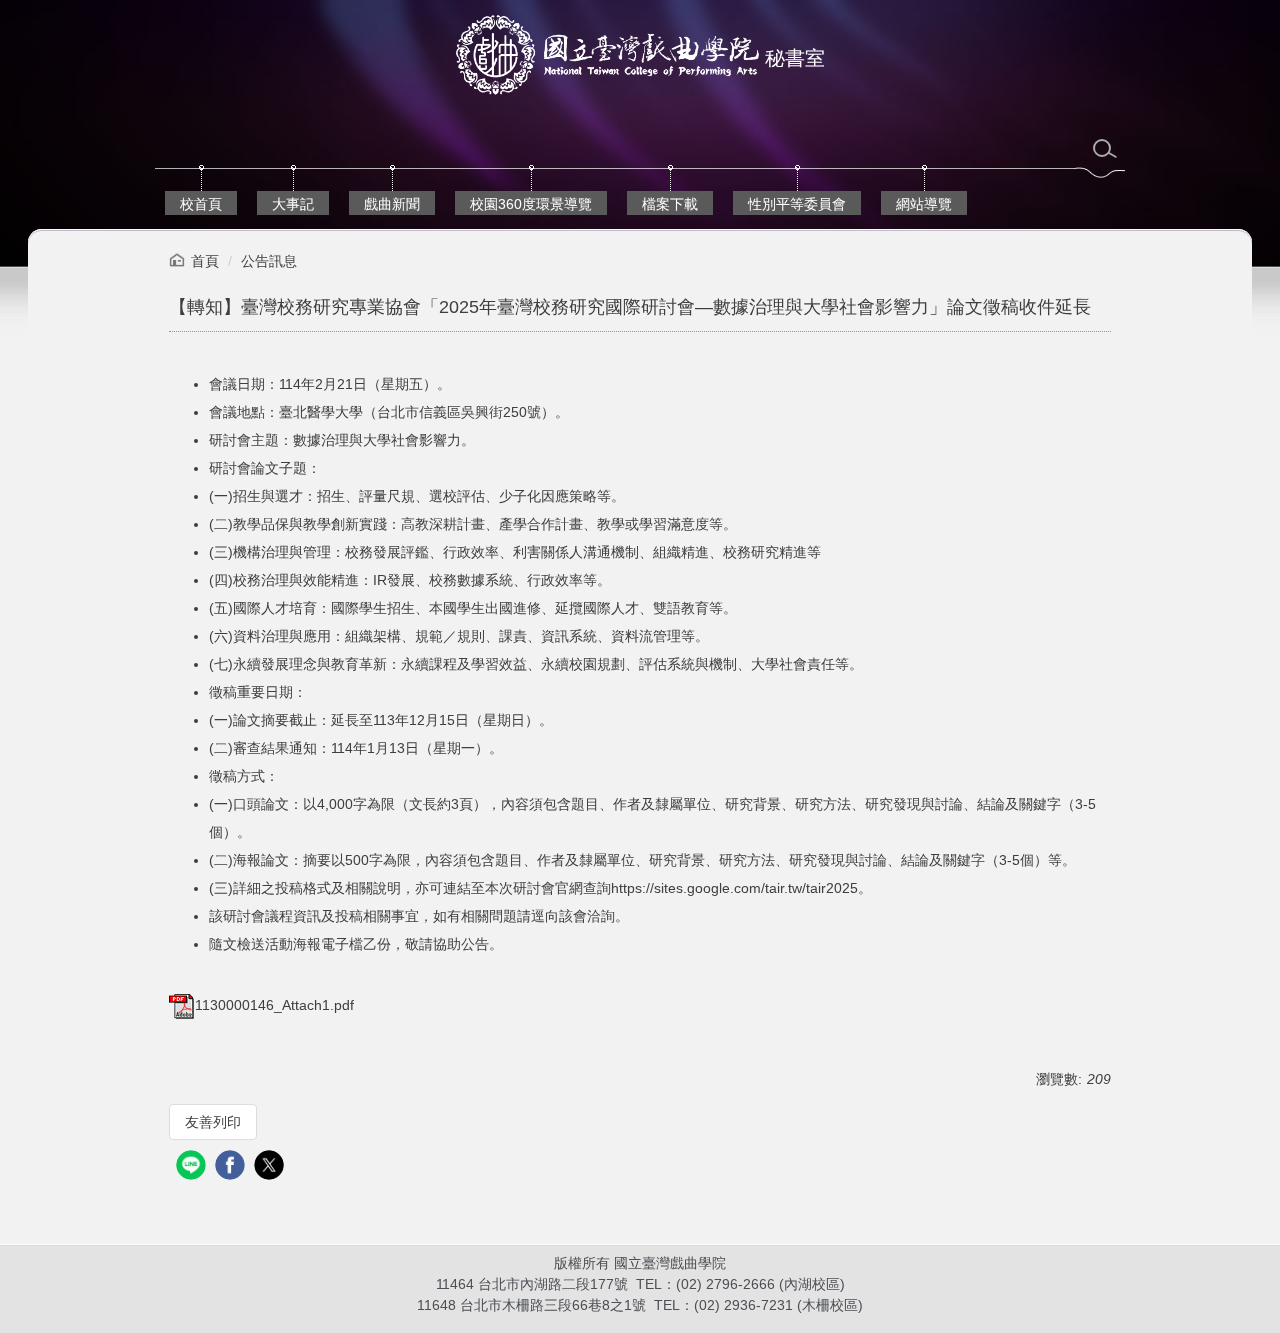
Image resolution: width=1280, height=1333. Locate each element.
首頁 (205, 261)
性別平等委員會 (797, 204)
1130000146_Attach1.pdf (274, 1005)
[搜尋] (1105, 149)
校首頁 (201, 204)
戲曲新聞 (392, 204)
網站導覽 (924, 204)
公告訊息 (269, 261)
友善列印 (213, 1122)
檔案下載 (670, 204)
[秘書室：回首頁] (607, 57)
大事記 (293, 204)
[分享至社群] (193, 1167)
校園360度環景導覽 (531, 204)
